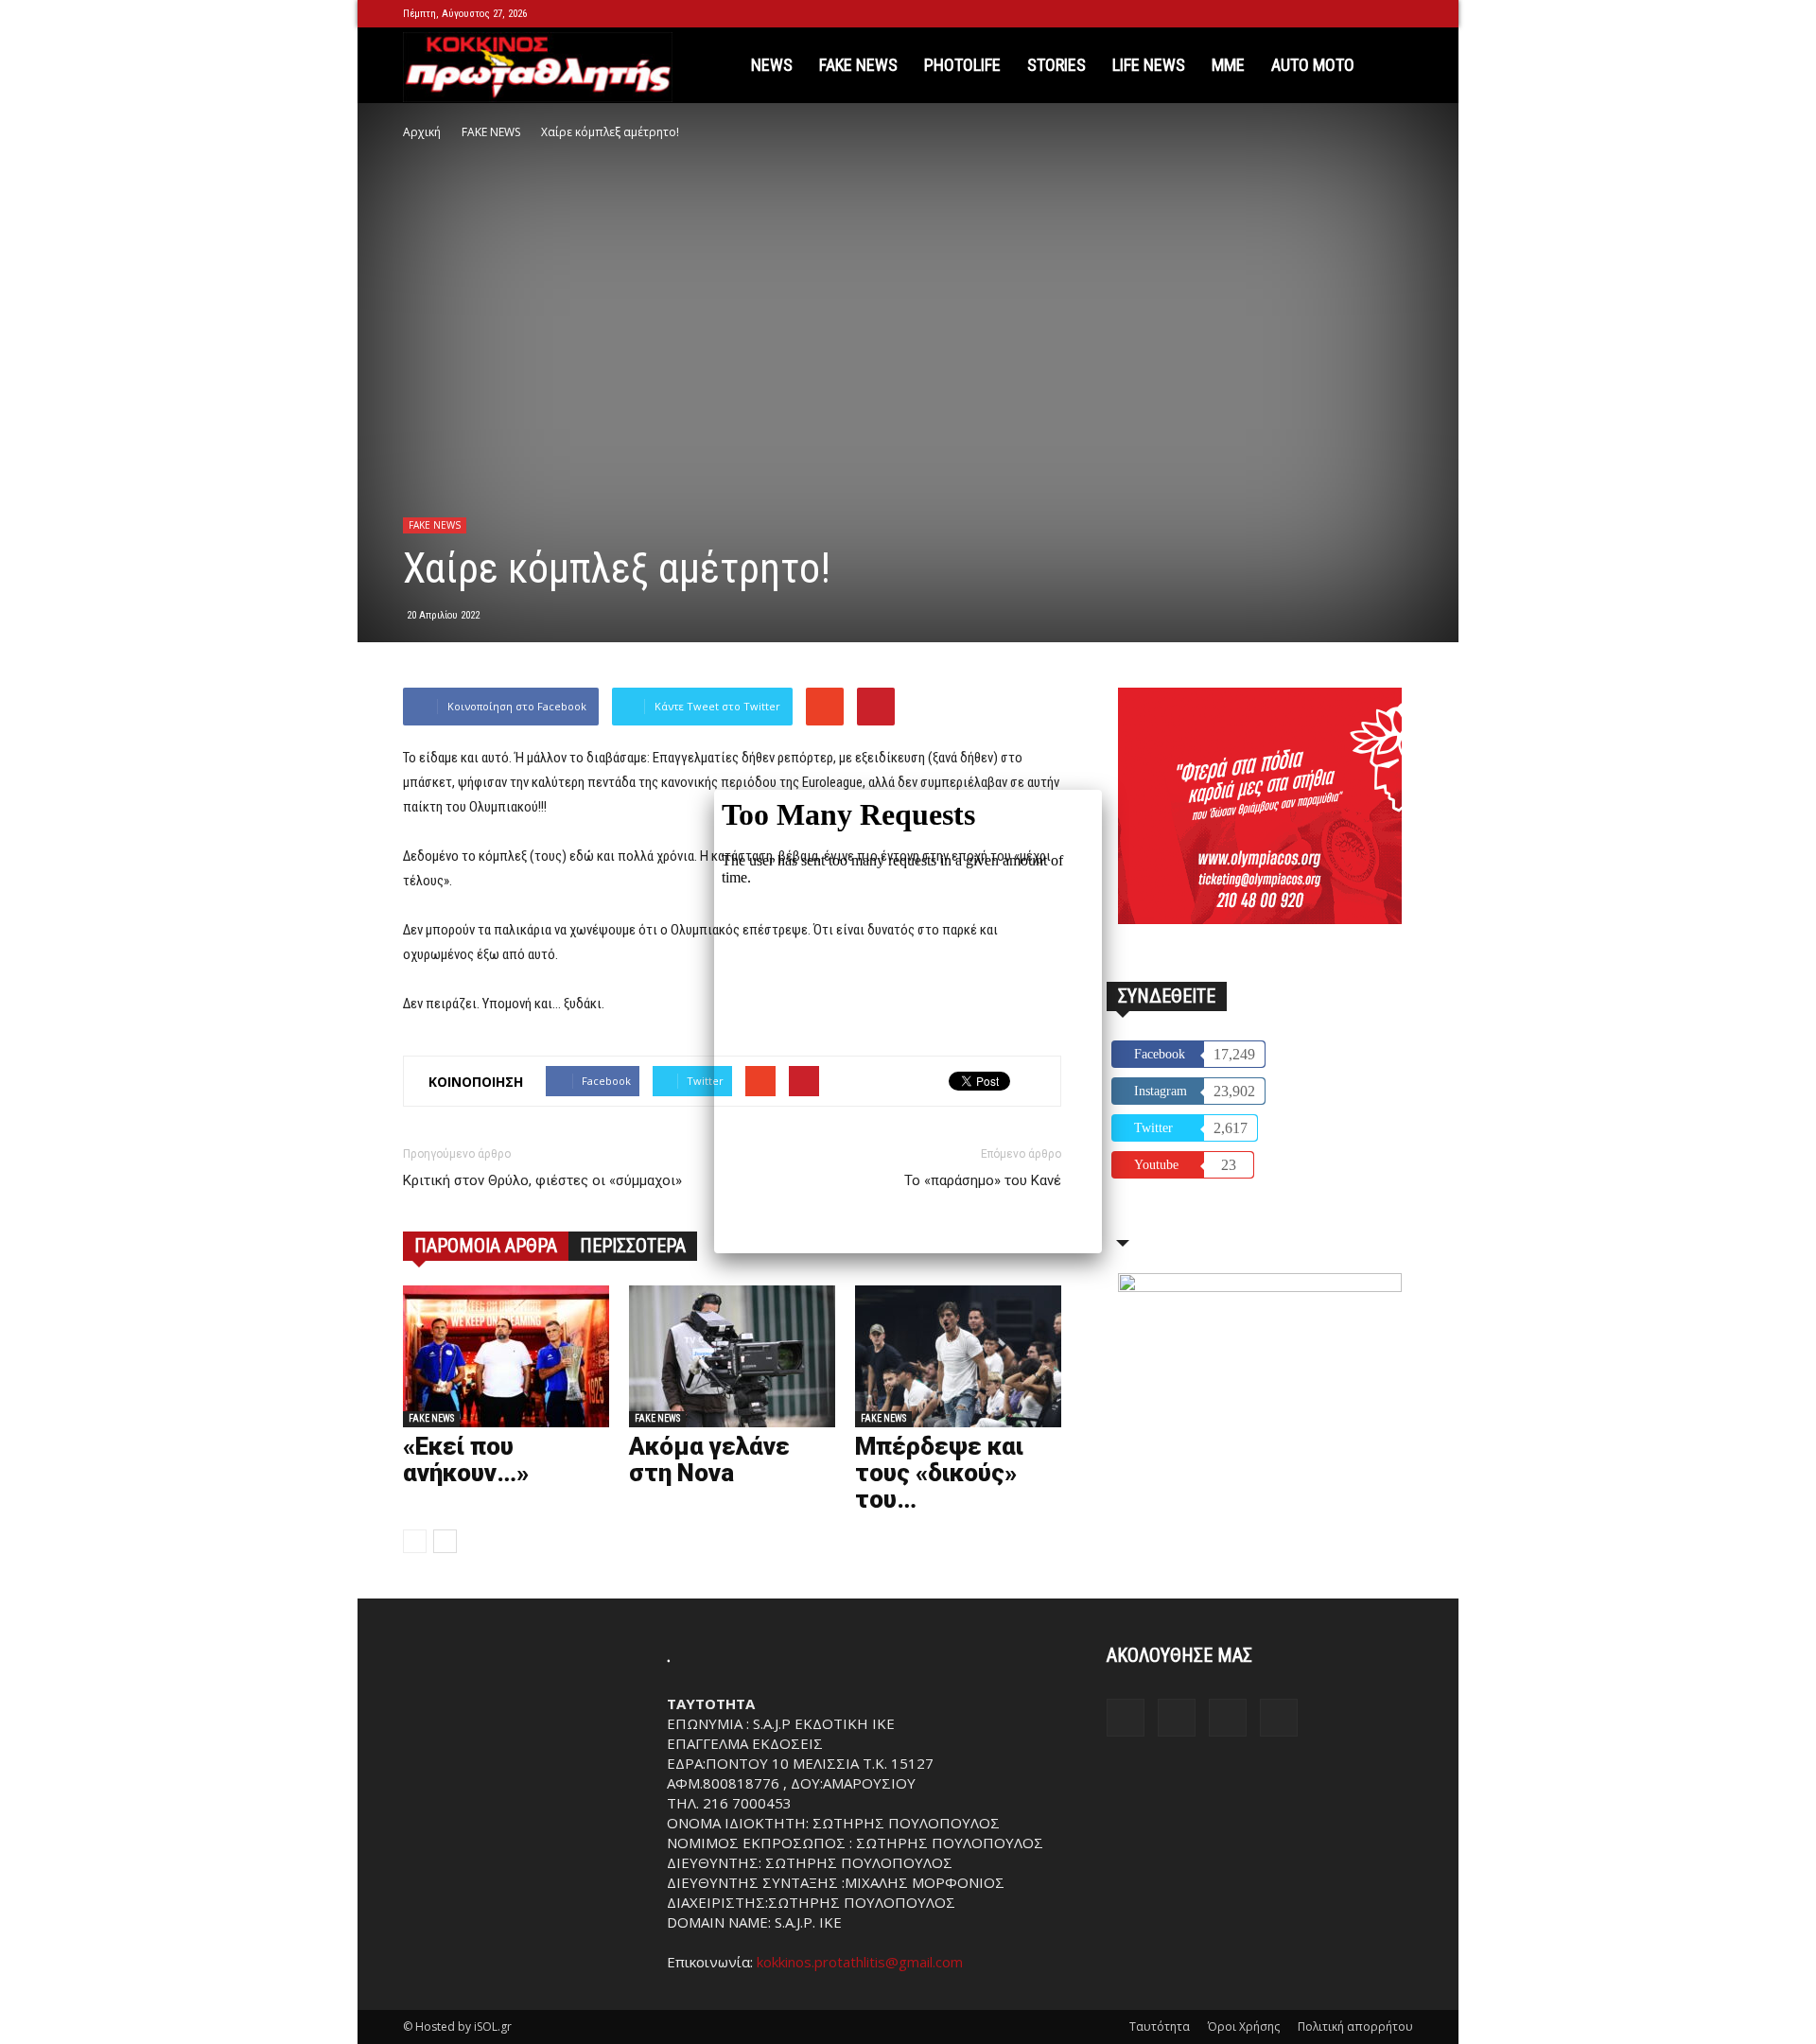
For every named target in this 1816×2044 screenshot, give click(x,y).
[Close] (1102, 790)
